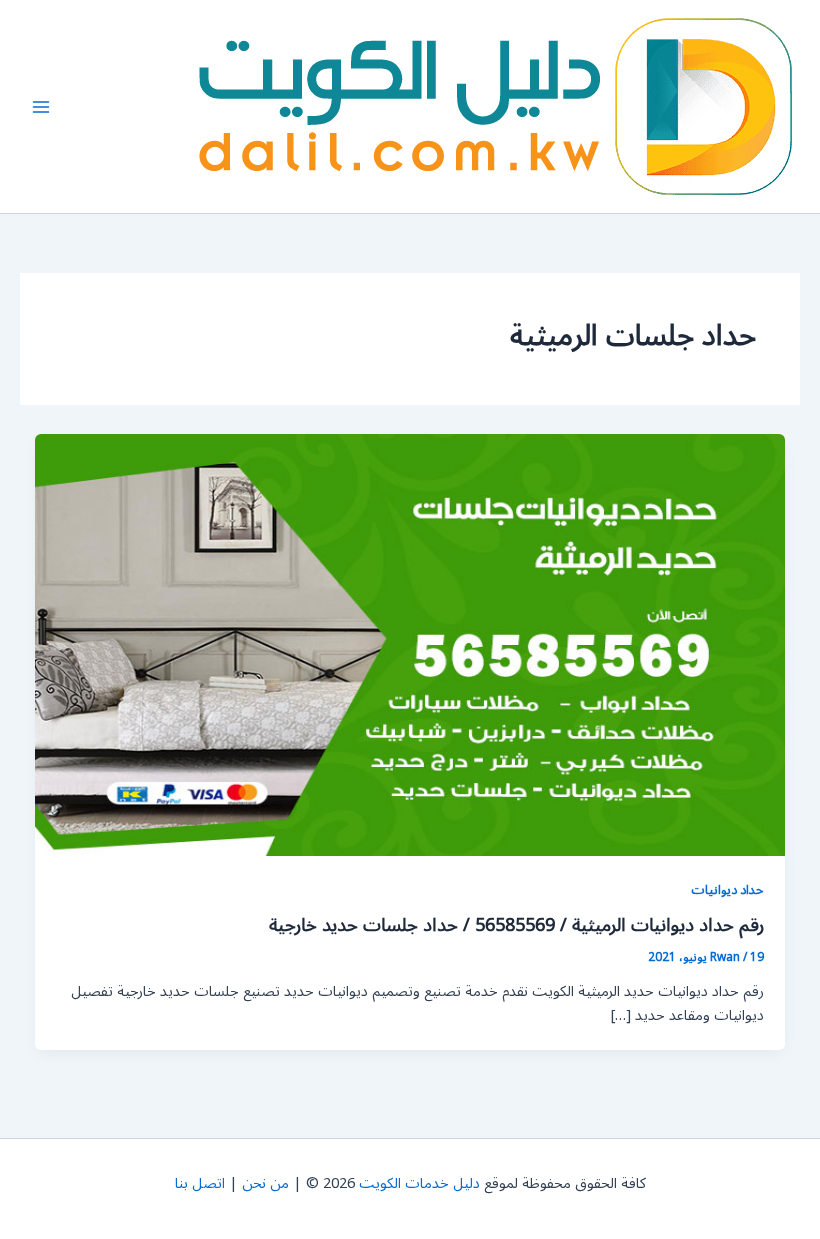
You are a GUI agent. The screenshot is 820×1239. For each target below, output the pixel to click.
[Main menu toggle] (41, 107)
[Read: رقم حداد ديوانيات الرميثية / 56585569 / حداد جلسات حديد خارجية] (410, 644)
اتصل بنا (200, 1183)
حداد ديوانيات (727, 889)
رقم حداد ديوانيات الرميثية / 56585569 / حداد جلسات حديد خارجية (516, 925)
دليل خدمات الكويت (419, 1183)
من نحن (265, 1183)
